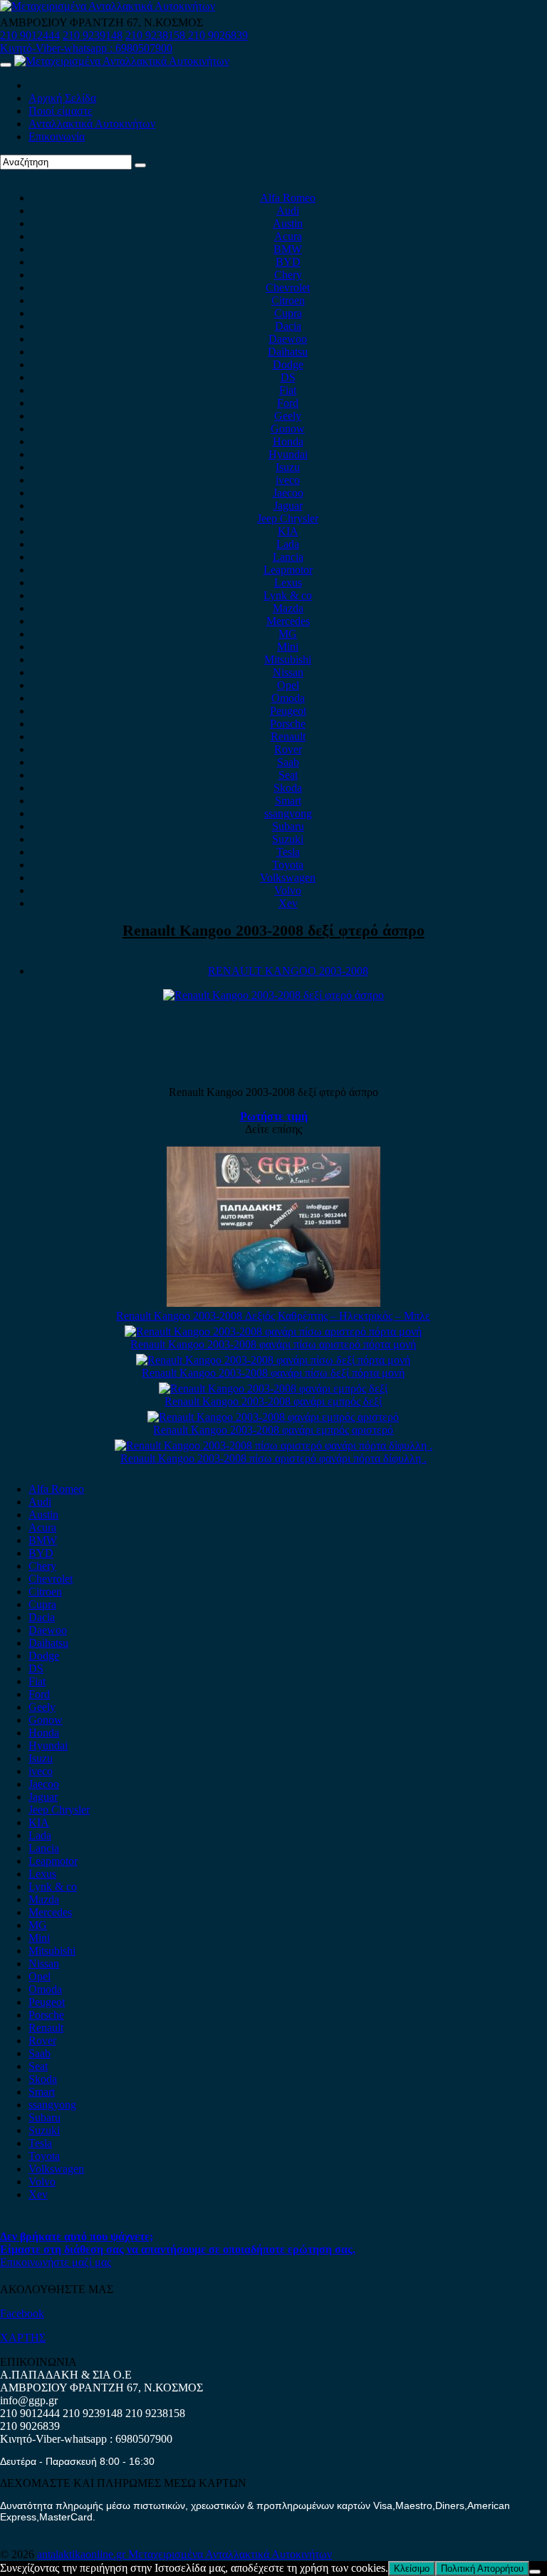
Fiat (288, 390)
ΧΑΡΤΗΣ (23, 2338)
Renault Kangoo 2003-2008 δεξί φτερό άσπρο (273, 930)
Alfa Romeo (288, 198)
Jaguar (288, 506)
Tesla (288, 852)
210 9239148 (93, 35)
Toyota (288, 865)
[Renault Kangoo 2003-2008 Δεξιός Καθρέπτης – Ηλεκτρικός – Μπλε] (273, 1303)
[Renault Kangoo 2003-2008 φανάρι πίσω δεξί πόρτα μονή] (273, 1360)
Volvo (288, 890)
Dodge (288, 364)
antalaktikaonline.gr (83, 2554)
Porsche (288, 724)
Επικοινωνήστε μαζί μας (56, 2262)
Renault (288, 736)
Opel (288, 685)
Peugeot (288, 711)
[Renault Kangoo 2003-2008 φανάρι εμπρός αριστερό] (273, 1417)
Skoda (288, 788)
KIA (288, 531)
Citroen (288, 300)
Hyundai (288, 454)
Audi (288, 211)
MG (288, 634)
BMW (288, 249)
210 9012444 (30, 35)
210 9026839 (218, 35)
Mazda (288, 608)
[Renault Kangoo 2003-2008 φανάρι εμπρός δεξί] (273, 1388)
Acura (288, 236)
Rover (288, 749)
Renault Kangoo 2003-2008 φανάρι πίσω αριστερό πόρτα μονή (273, 1344)
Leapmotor (288, 570)
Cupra (288, 313)
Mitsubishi (288, 659)
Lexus (288, 583)
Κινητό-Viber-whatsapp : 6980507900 (86, 48)
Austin (288, 223)
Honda (288, 441)
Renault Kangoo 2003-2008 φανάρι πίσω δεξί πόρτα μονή (273, 1373)
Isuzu (288, 467)
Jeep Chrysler (288, 518)
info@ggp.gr (29, 2400)
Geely (288, 416)
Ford (288, 403)
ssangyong (288, 813)
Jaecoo (288, 493)
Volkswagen (288, 878)
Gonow (288, 429)
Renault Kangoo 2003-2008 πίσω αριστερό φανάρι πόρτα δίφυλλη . (273, 1458)
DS (288, 377)
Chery (288, 275)
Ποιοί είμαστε (61, 111)
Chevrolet (288, 288)
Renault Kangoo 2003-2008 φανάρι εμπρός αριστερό (273, 1430)
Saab (288, 762)
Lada (288, 544)
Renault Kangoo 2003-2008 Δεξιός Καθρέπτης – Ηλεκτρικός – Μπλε (273, 1316)
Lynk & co (288, 595)
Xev (288, 903)
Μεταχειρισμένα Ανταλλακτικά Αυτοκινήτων (230, 2554)
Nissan (288, 672)
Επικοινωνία (57, 136)
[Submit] (140, 165)
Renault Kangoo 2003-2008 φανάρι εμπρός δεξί (273, 1401)
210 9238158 (157, 35)
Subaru (288, 826)
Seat (288, 775)
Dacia (288, 326)
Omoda (288, 698)
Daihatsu (288, 352)
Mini (288, 647)
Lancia (288, 557)
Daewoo (288, 339)
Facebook (22, 2313)
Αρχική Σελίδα (62, 98)
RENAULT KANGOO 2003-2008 (288, 971)
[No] (535, 2572)
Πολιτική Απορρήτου (482, 2569)
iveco (288, 480)
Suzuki (288, 839)
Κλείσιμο (412, 2569)
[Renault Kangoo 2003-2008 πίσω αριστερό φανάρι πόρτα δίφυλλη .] (273, 1445)
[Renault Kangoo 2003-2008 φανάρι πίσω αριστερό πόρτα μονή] (273, 1331)
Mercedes (288, 621)
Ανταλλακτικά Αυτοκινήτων (92, 124)
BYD (288, 262)
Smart (288, 801)
